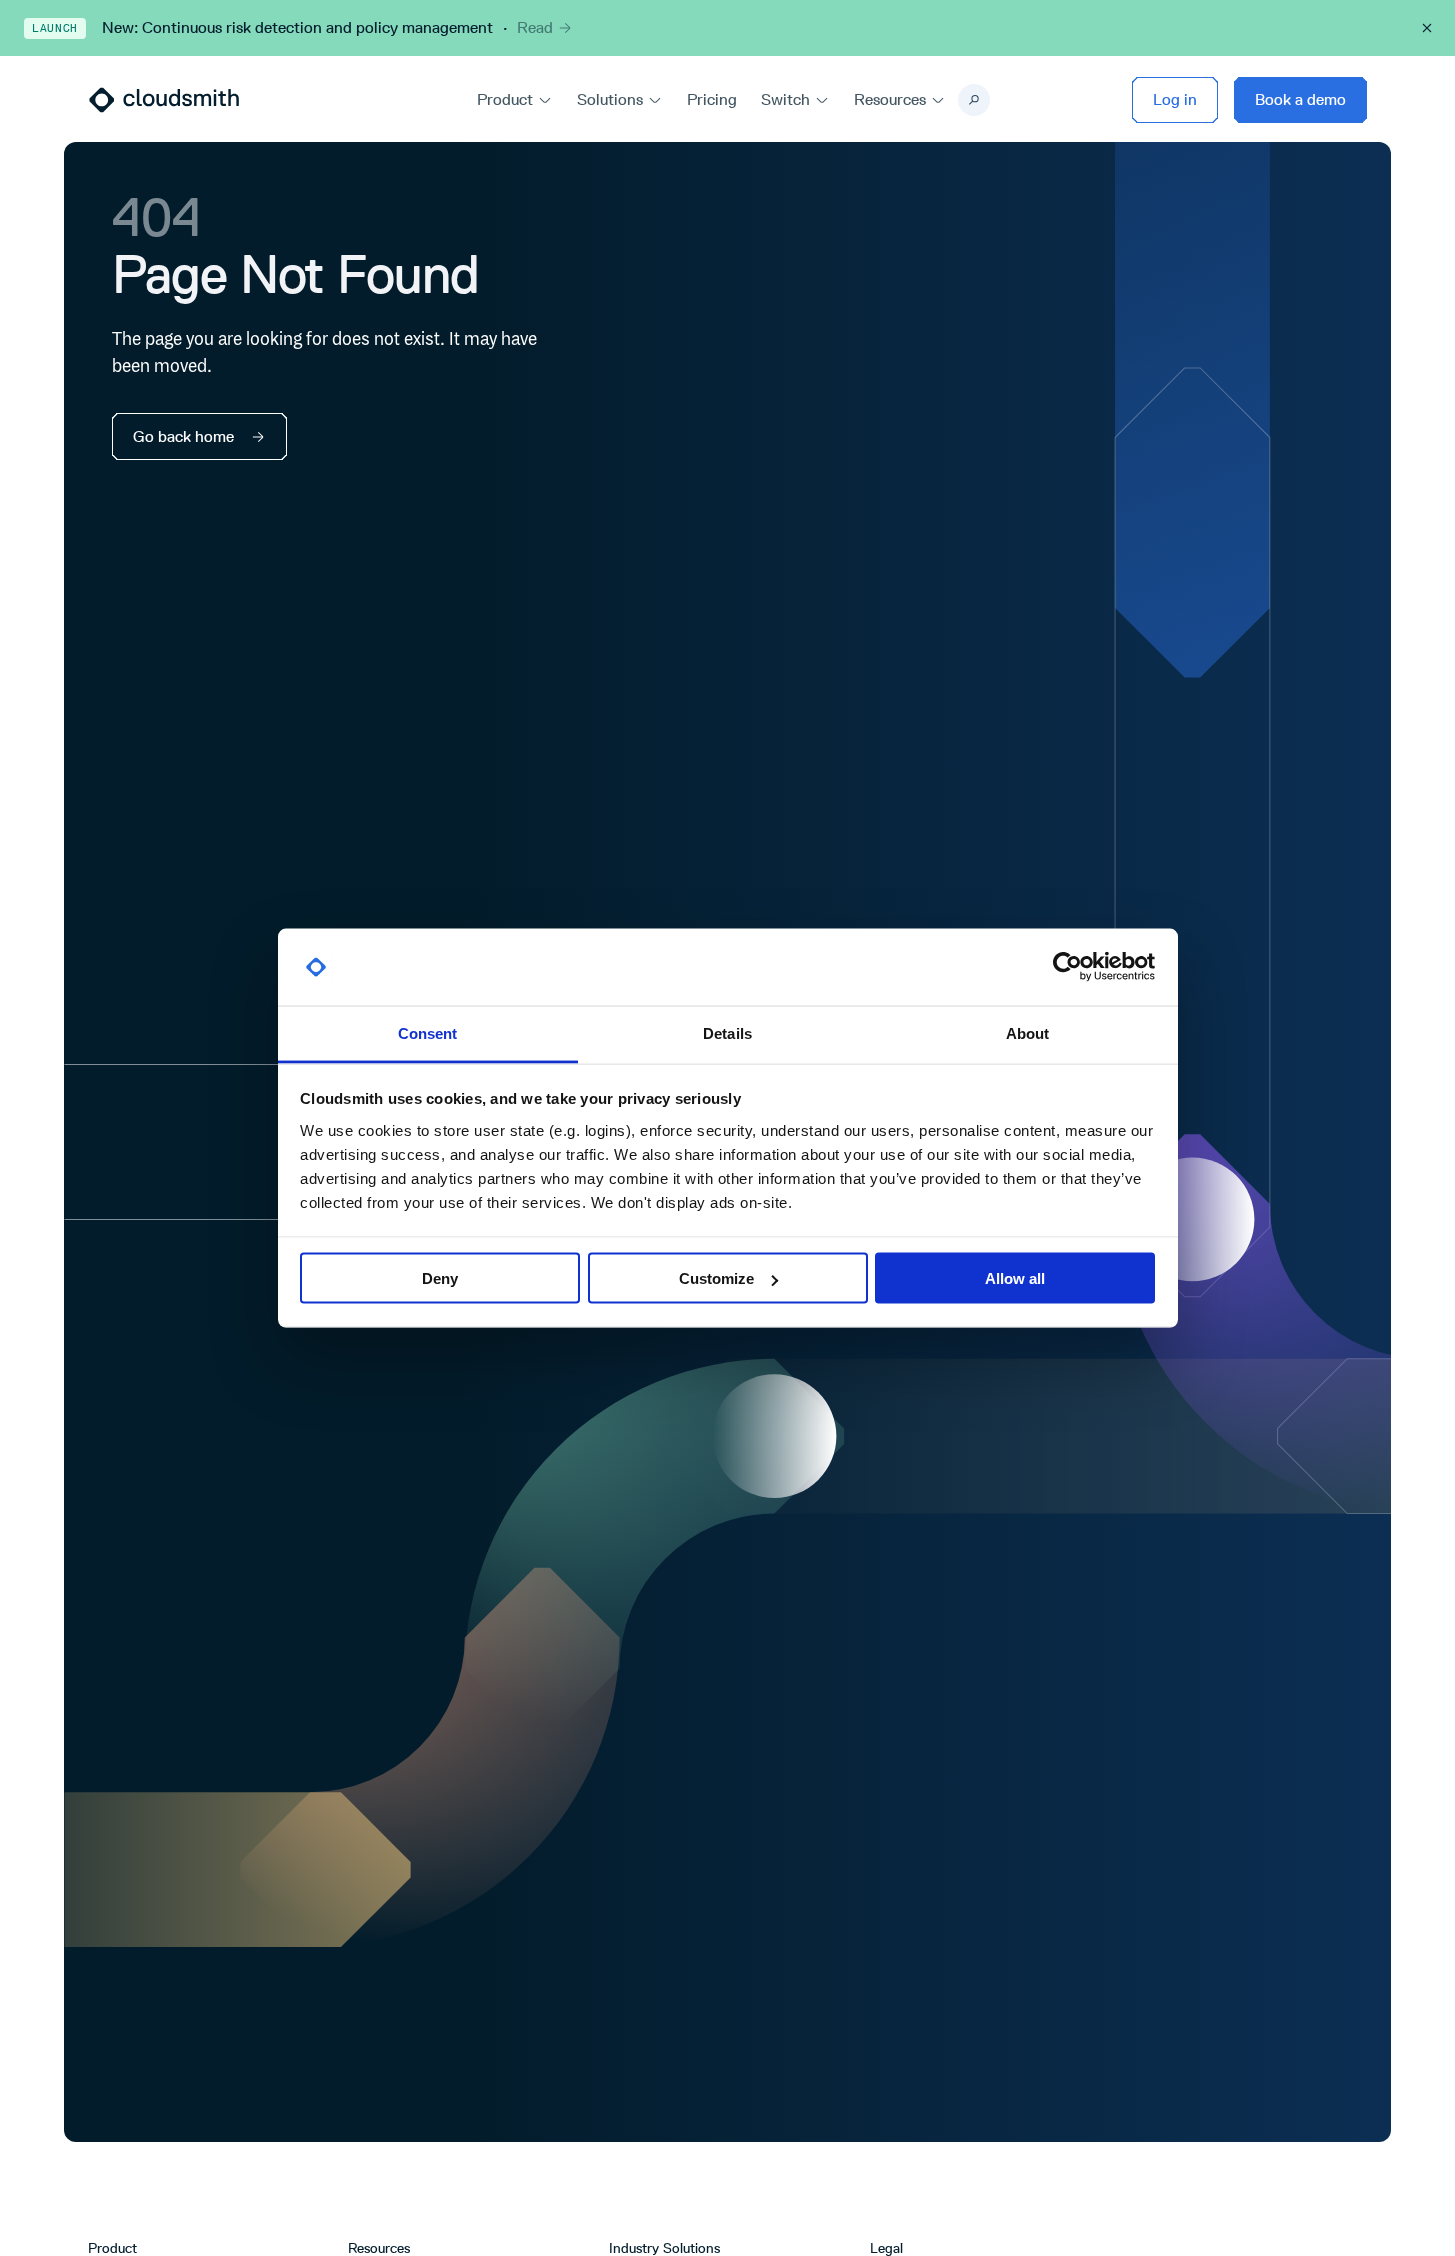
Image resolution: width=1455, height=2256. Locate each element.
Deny (440, 1278)
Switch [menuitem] (785, 99)
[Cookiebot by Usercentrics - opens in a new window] (1067, 967)
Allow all (1015, 1278)
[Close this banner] (1427, 28)
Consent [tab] (428, 1032)
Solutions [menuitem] (610, 99)
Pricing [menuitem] (712, 99)
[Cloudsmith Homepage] (164, 100)
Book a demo (1300, 99)
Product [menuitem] (505, 99)
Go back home (183, 436)
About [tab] (1028, 1032)
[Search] (974, 100)
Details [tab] (727, 1032)
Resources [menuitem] (890, 99)
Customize (716, 1278)
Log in (1175, 99)
